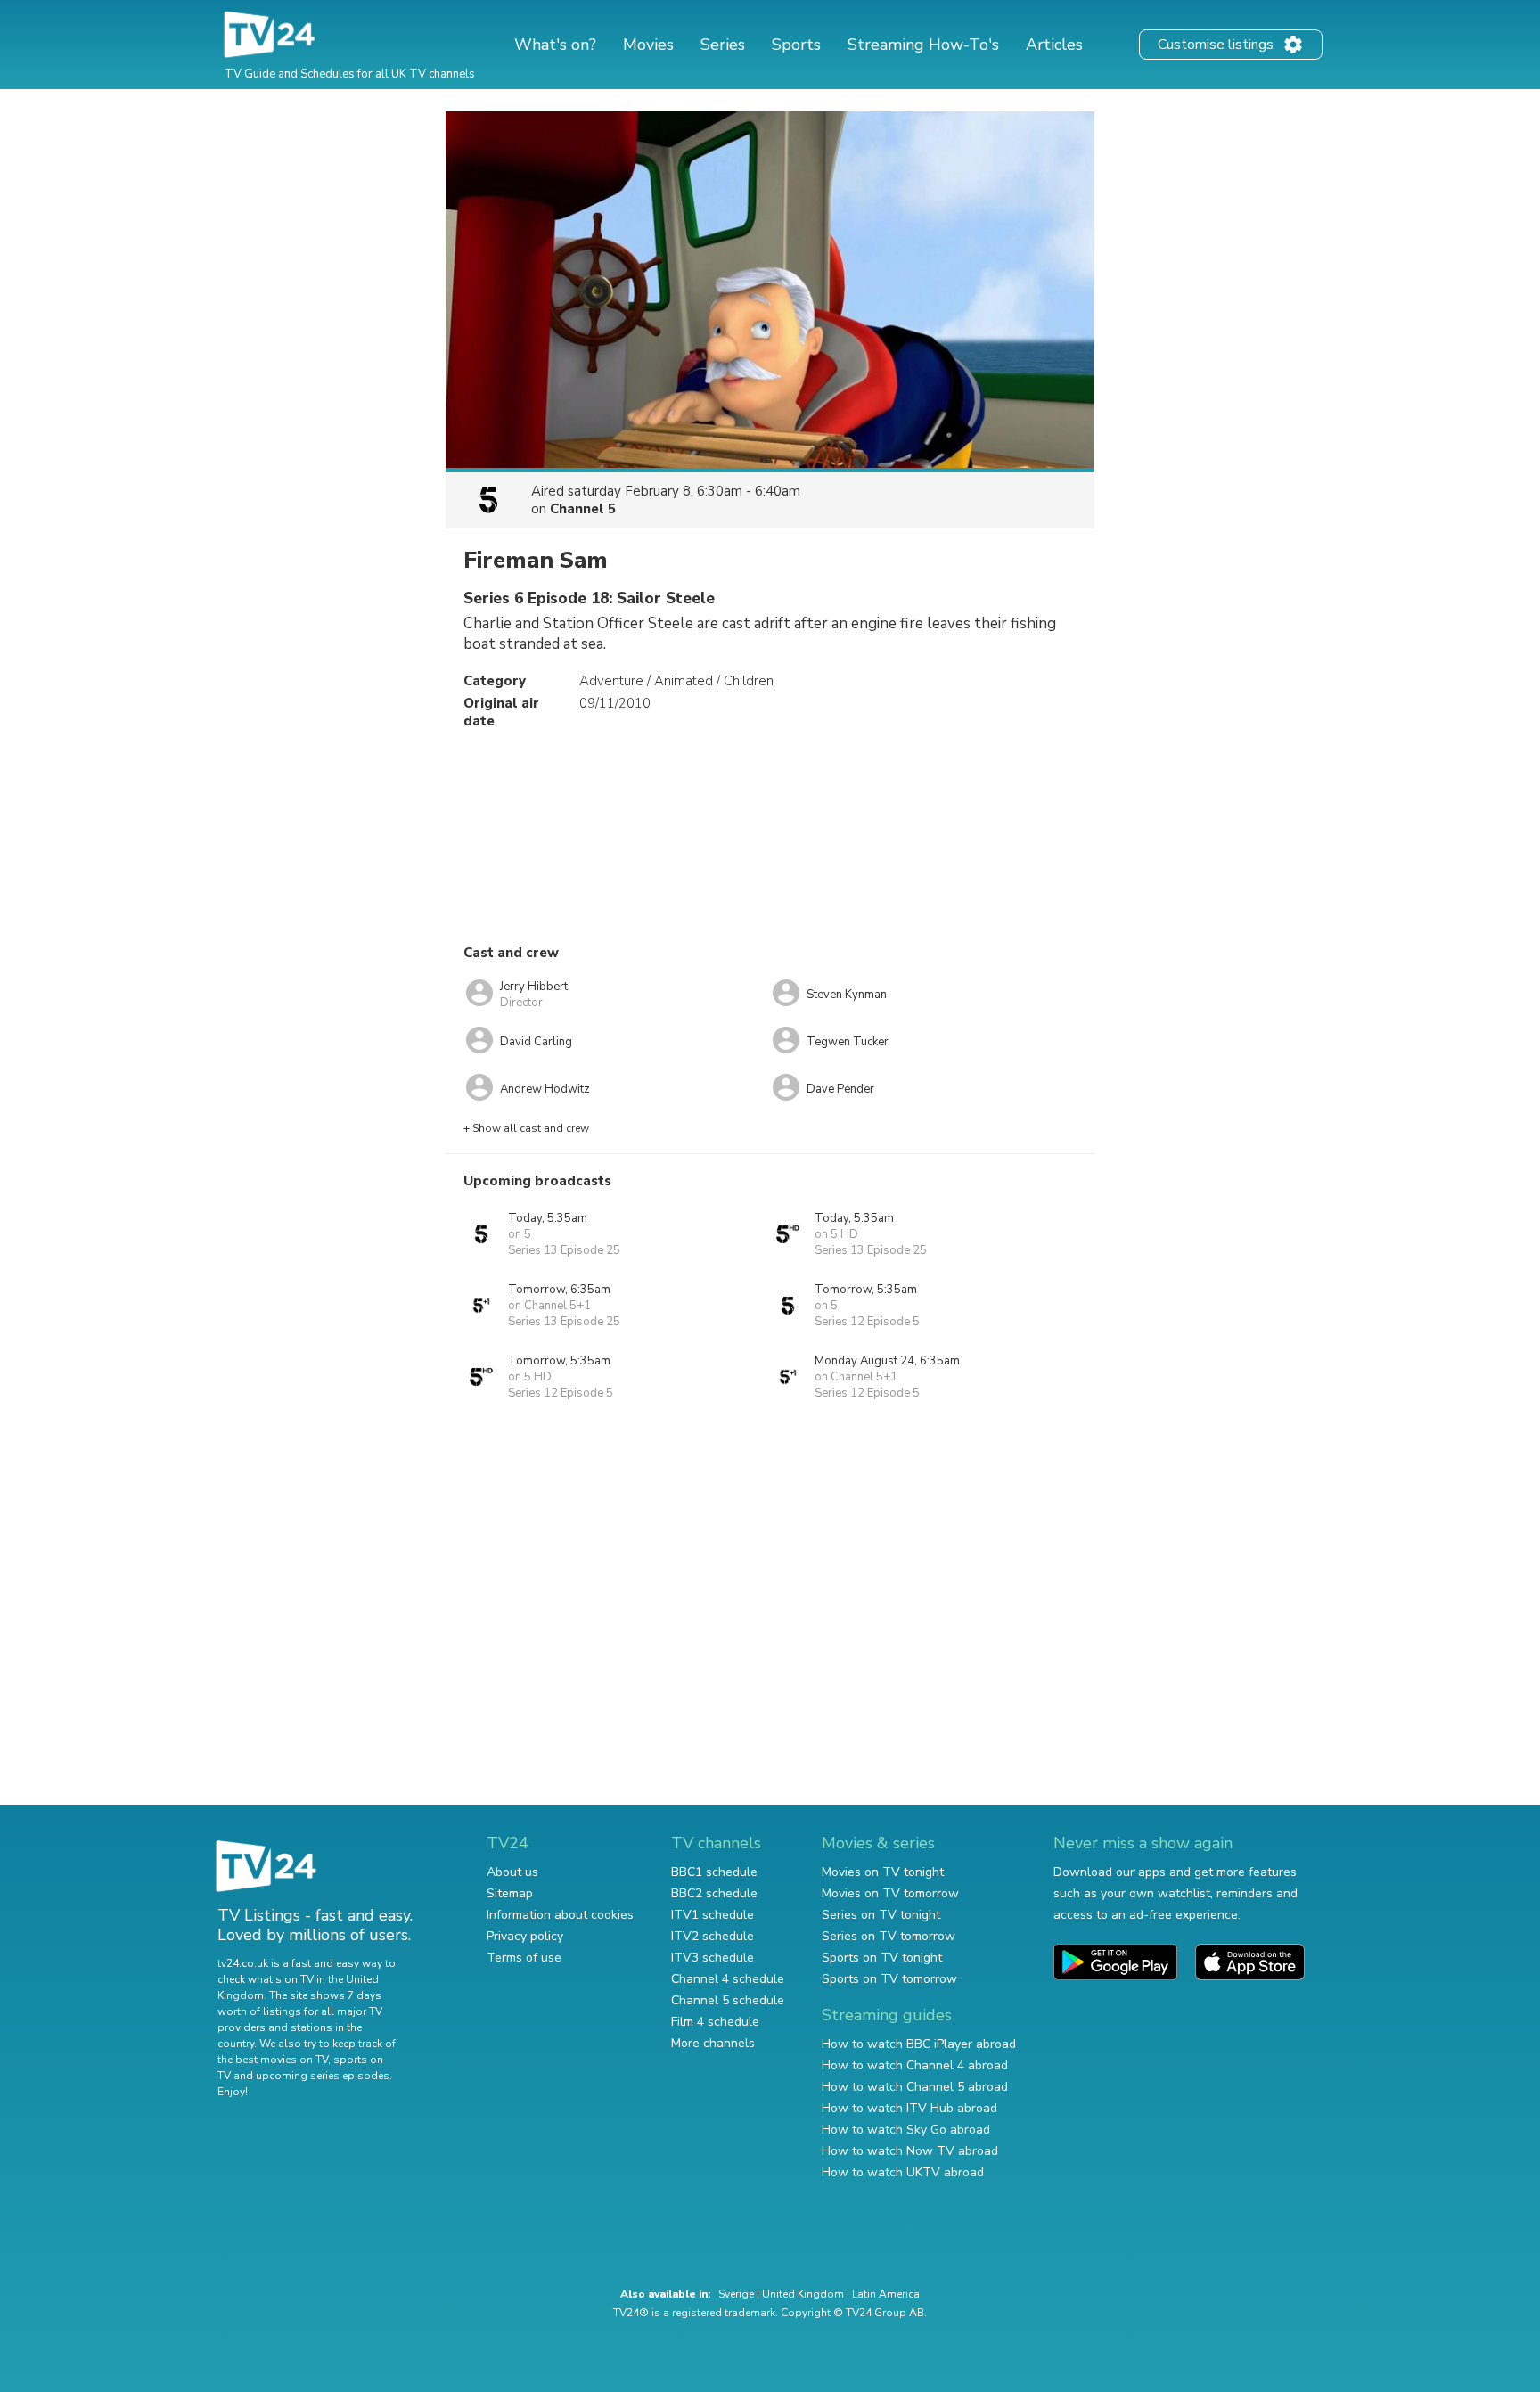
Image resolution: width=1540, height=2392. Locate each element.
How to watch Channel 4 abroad (915, 2065)
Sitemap (510, 1893)
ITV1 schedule (713, 1915)
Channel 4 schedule (728, 1979)
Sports (796, 45)
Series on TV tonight (881, 1915)
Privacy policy (525, 1936)
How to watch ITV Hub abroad (909, 2108)
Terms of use (524, 1958)
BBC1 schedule (714, 1872)
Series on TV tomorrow (889, 1936)
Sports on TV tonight (882, 1958)
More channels (713, 2043)
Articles (1054, 45)
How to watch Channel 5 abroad (915, 2087)
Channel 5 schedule (728, 2000)
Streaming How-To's (923, 45)
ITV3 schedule (713, 1958)
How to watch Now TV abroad (910, 2151)
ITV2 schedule (713, 1936)
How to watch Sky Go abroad (906, 2130)
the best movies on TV (273, 2060)
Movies (648, 45)
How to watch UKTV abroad (903, 2172)
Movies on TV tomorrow (890, 1893)
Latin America (886, 2294)
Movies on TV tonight (883, 1872)
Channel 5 (583, 509)
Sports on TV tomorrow (889, 1979)
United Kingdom (803, 2294)
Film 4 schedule (715, 2022)
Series (723, 45)
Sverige (736, 2294)
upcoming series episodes (323, 2076)
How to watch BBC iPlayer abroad (919, 2044)
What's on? (555, 45)
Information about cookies (560, 1915)
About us (512, 1872)
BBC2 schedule (714, 1893)
